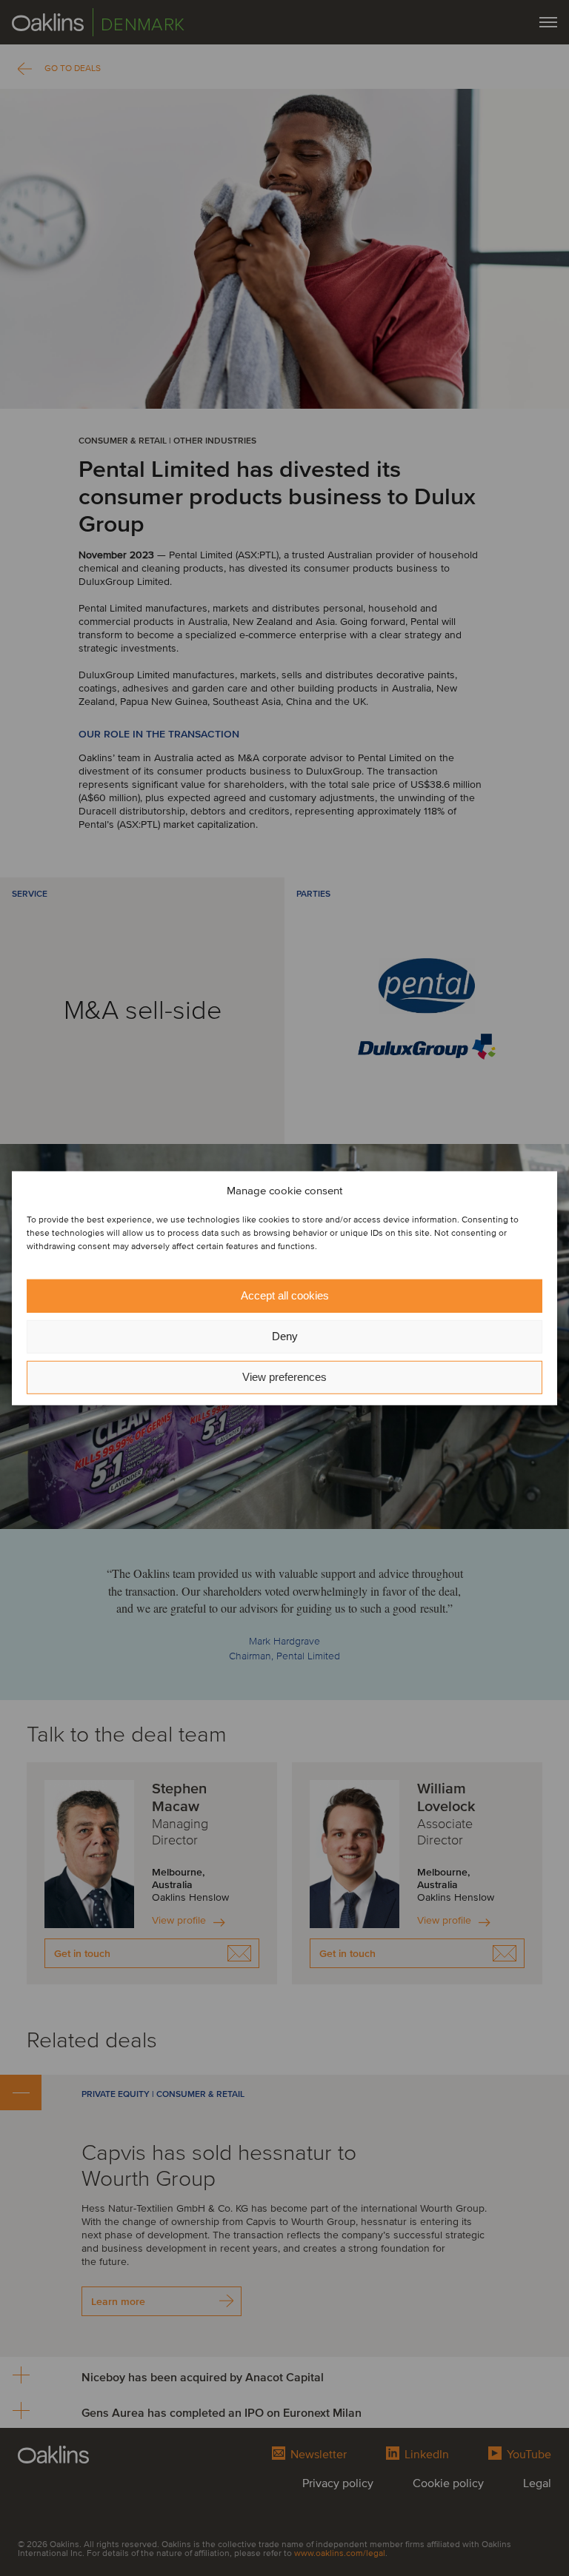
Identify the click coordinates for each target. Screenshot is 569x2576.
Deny (285, 1336)
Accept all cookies (285, 1295)
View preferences (284, 1377)
